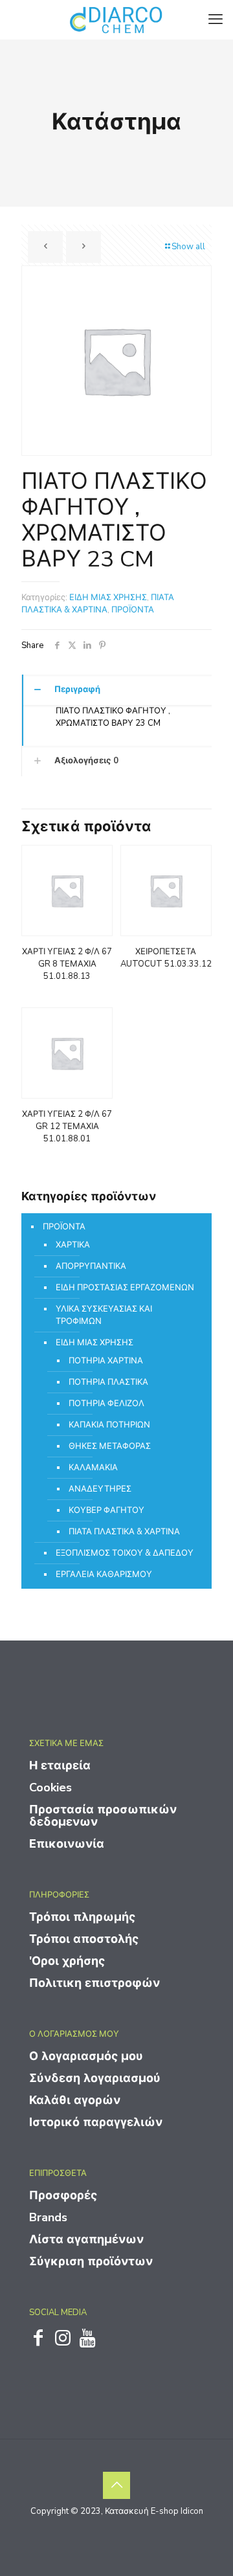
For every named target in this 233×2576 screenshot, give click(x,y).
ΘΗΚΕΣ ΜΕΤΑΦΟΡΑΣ (110, 1446)
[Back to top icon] (116, 2485)
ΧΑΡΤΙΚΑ (73, 1245)
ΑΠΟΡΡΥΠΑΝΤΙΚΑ (91, 1266)
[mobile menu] (216, 19)
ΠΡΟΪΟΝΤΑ (133, 610)
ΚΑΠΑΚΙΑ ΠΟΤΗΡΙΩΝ (109, 1425)
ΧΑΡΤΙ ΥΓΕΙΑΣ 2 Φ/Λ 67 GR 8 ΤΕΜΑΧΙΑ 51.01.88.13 (67, 964)
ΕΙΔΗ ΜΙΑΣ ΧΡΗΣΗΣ (108, 598)
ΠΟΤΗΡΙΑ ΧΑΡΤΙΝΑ (106, 1361)
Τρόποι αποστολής (84, 1939)
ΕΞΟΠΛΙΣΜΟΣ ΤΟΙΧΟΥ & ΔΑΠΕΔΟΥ (125, 1553)
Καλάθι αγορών (75, 2100)
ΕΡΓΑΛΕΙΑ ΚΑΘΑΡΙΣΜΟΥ (104, 1574)
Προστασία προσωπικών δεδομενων (103, 1816)
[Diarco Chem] (116, 19)
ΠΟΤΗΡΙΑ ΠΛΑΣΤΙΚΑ (108, 1382)
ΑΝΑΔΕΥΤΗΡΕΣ (100, 1489)
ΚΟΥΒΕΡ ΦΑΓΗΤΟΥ (106, 1510)
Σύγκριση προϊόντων (91, 2261)
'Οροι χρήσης (67, 1961)
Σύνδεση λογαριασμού (95, 2078)
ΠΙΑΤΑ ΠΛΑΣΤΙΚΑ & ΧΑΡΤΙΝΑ (98, 604)
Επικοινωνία (67, 1844)
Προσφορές (63, 2195)
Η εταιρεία (60, 1765)
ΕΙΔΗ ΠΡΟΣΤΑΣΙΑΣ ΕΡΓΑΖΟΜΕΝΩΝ (125, 1288)
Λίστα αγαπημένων (86, 2239)
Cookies (50, 1787)
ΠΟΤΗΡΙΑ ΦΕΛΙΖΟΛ (106, 1404)
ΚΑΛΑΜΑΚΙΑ (93, 1468)
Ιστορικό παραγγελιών (96, 2122)
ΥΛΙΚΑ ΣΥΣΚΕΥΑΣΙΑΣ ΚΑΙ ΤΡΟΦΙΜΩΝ (104, 1315)
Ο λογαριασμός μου (86, 2056)
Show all (188, 247)
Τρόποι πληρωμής (82, 1917)
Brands (48, 2217)
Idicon (192, 2511)
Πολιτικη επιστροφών (94, 1983)
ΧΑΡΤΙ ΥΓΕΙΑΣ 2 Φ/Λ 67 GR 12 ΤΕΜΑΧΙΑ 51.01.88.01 (67, 1126)
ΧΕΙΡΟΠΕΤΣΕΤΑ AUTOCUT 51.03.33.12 (166, 958)
